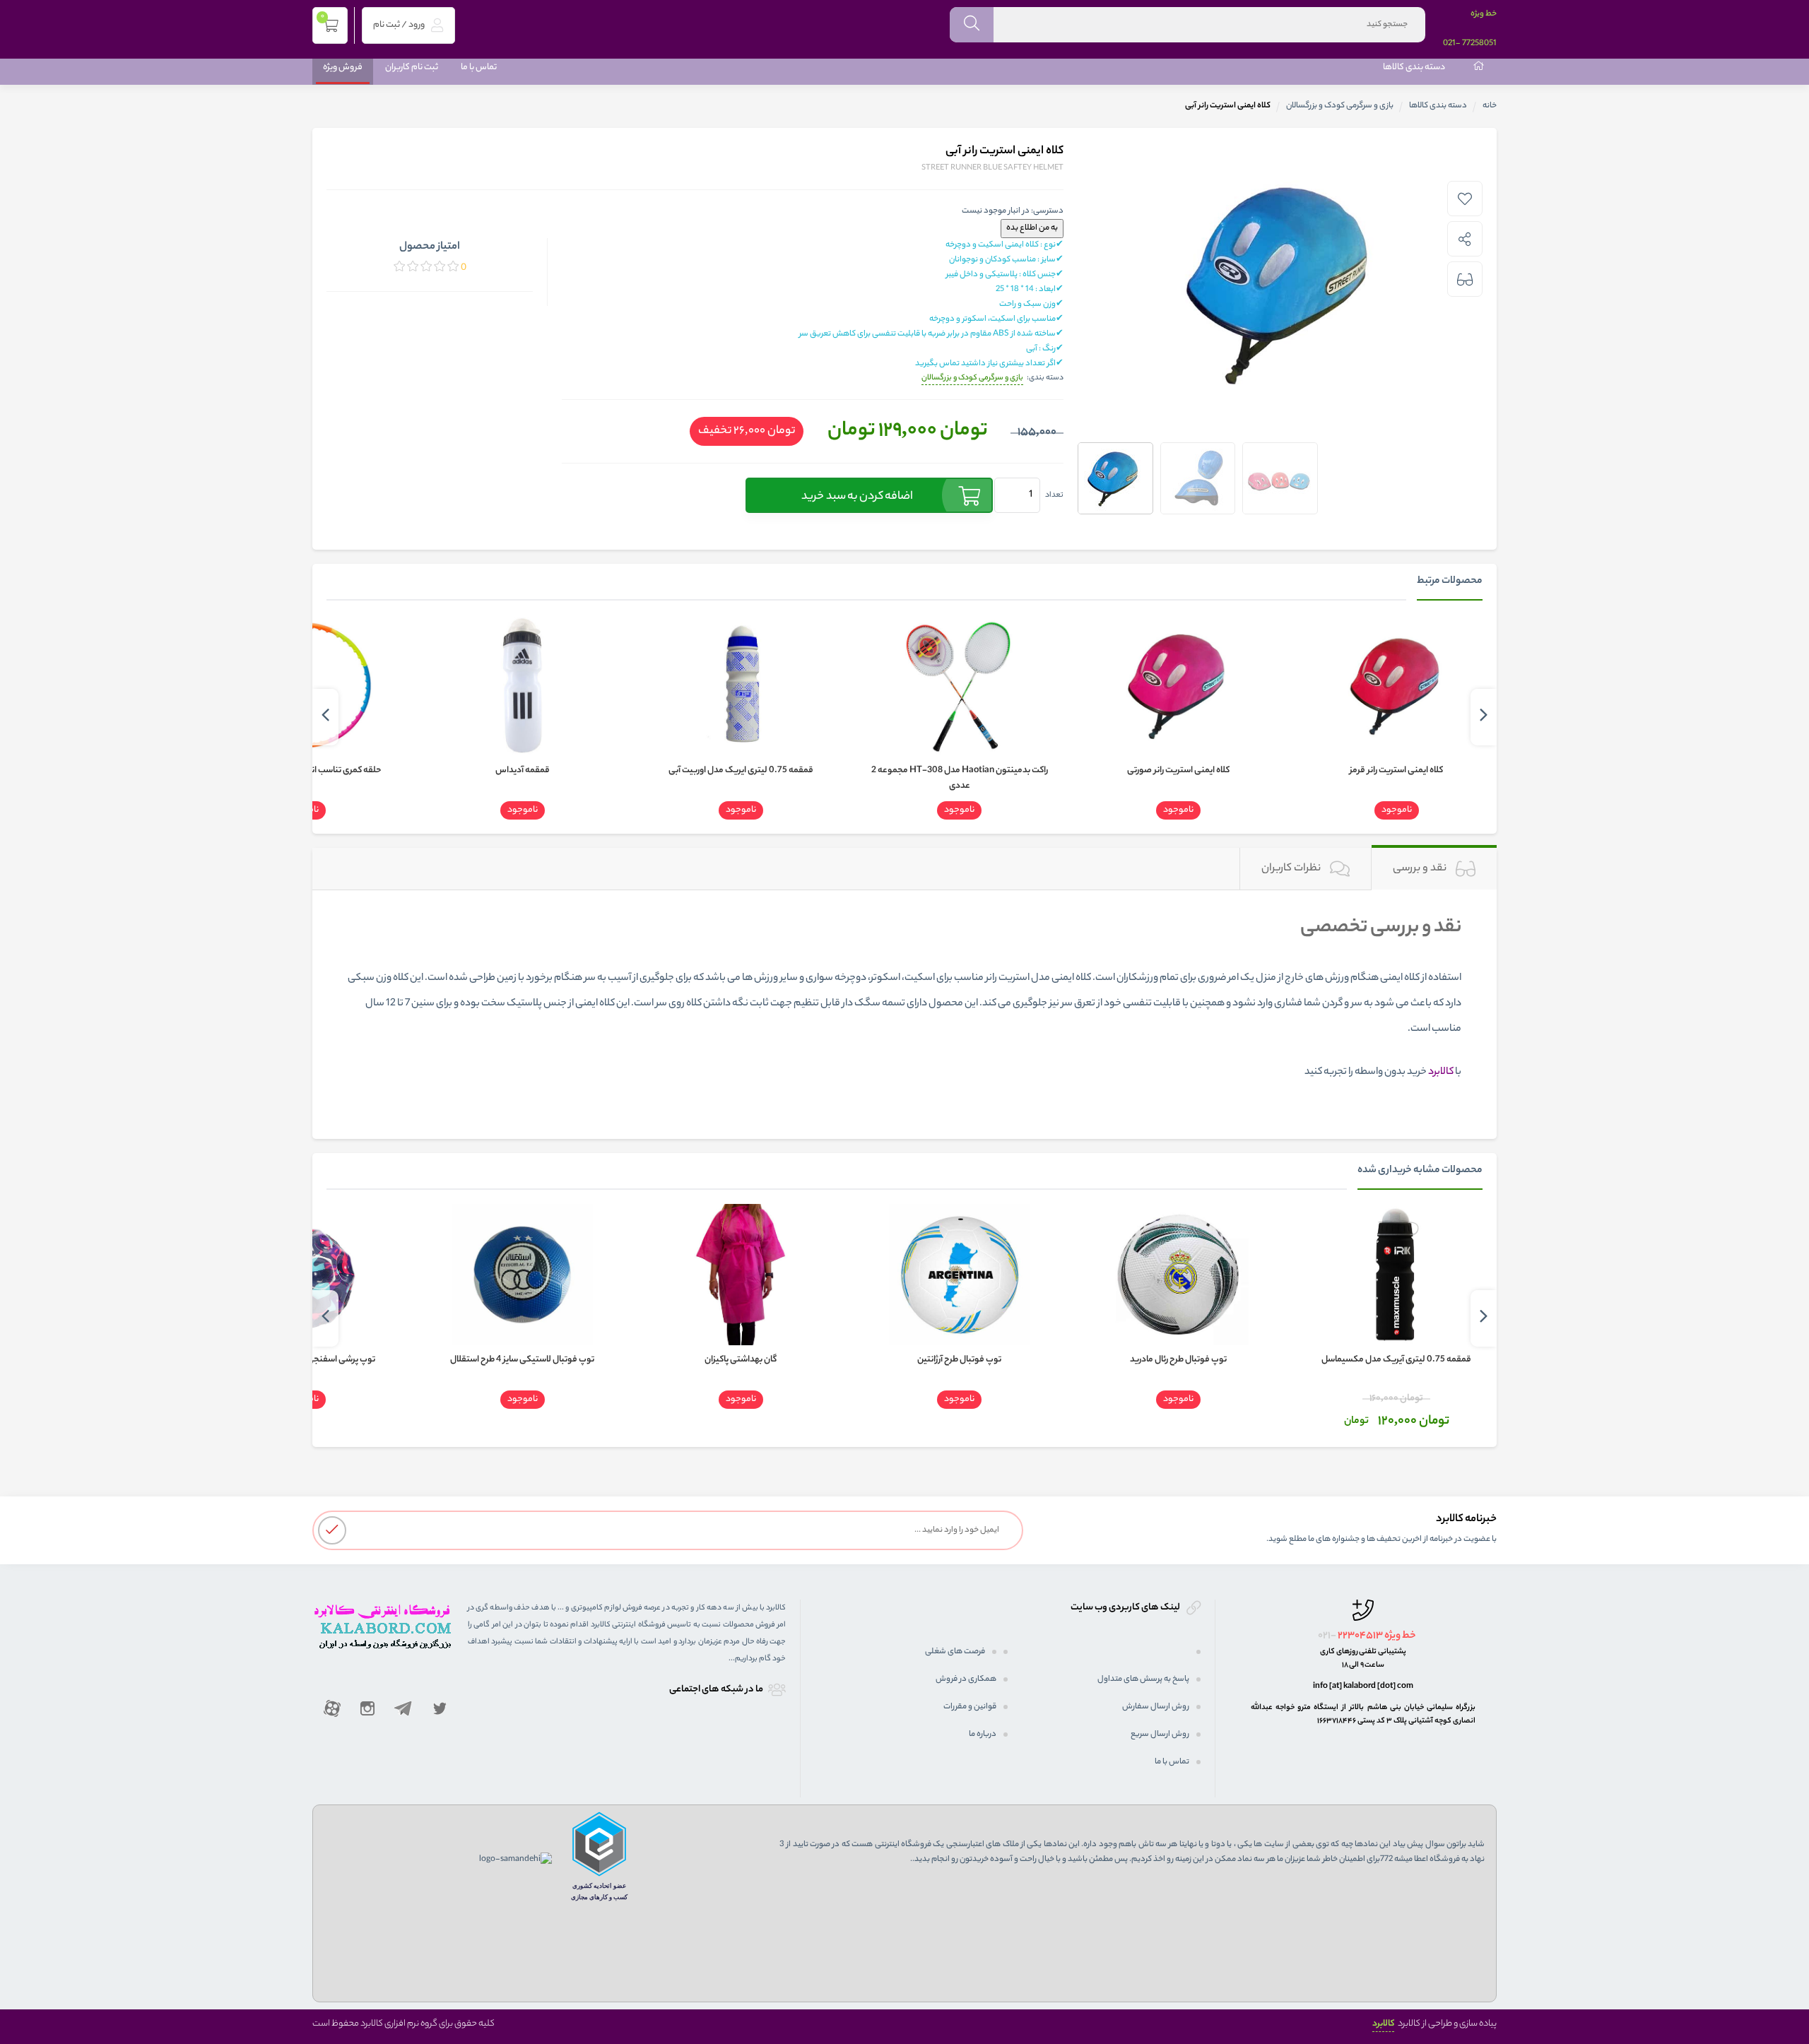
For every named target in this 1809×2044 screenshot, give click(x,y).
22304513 (1360, 1636)
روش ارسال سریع (1160, 1735)
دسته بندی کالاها (1414, 67)
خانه (1490, 106)
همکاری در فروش (966, 1679)
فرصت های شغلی (955, 1652)
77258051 (1479, 44)
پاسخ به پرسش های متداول (1143, 1679)
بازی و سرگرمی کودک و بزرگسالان (1340, 106)
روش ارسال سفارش (1156, 1707)
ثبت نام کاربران (412, 67)
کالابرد (1383, 2024)
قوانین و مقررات (970, 1707)
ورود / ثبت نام (400, 25)
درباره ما (983, 1735)
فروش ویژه (343, 67)
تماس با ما (479, 67)
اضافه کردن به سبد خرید (857, 497)
